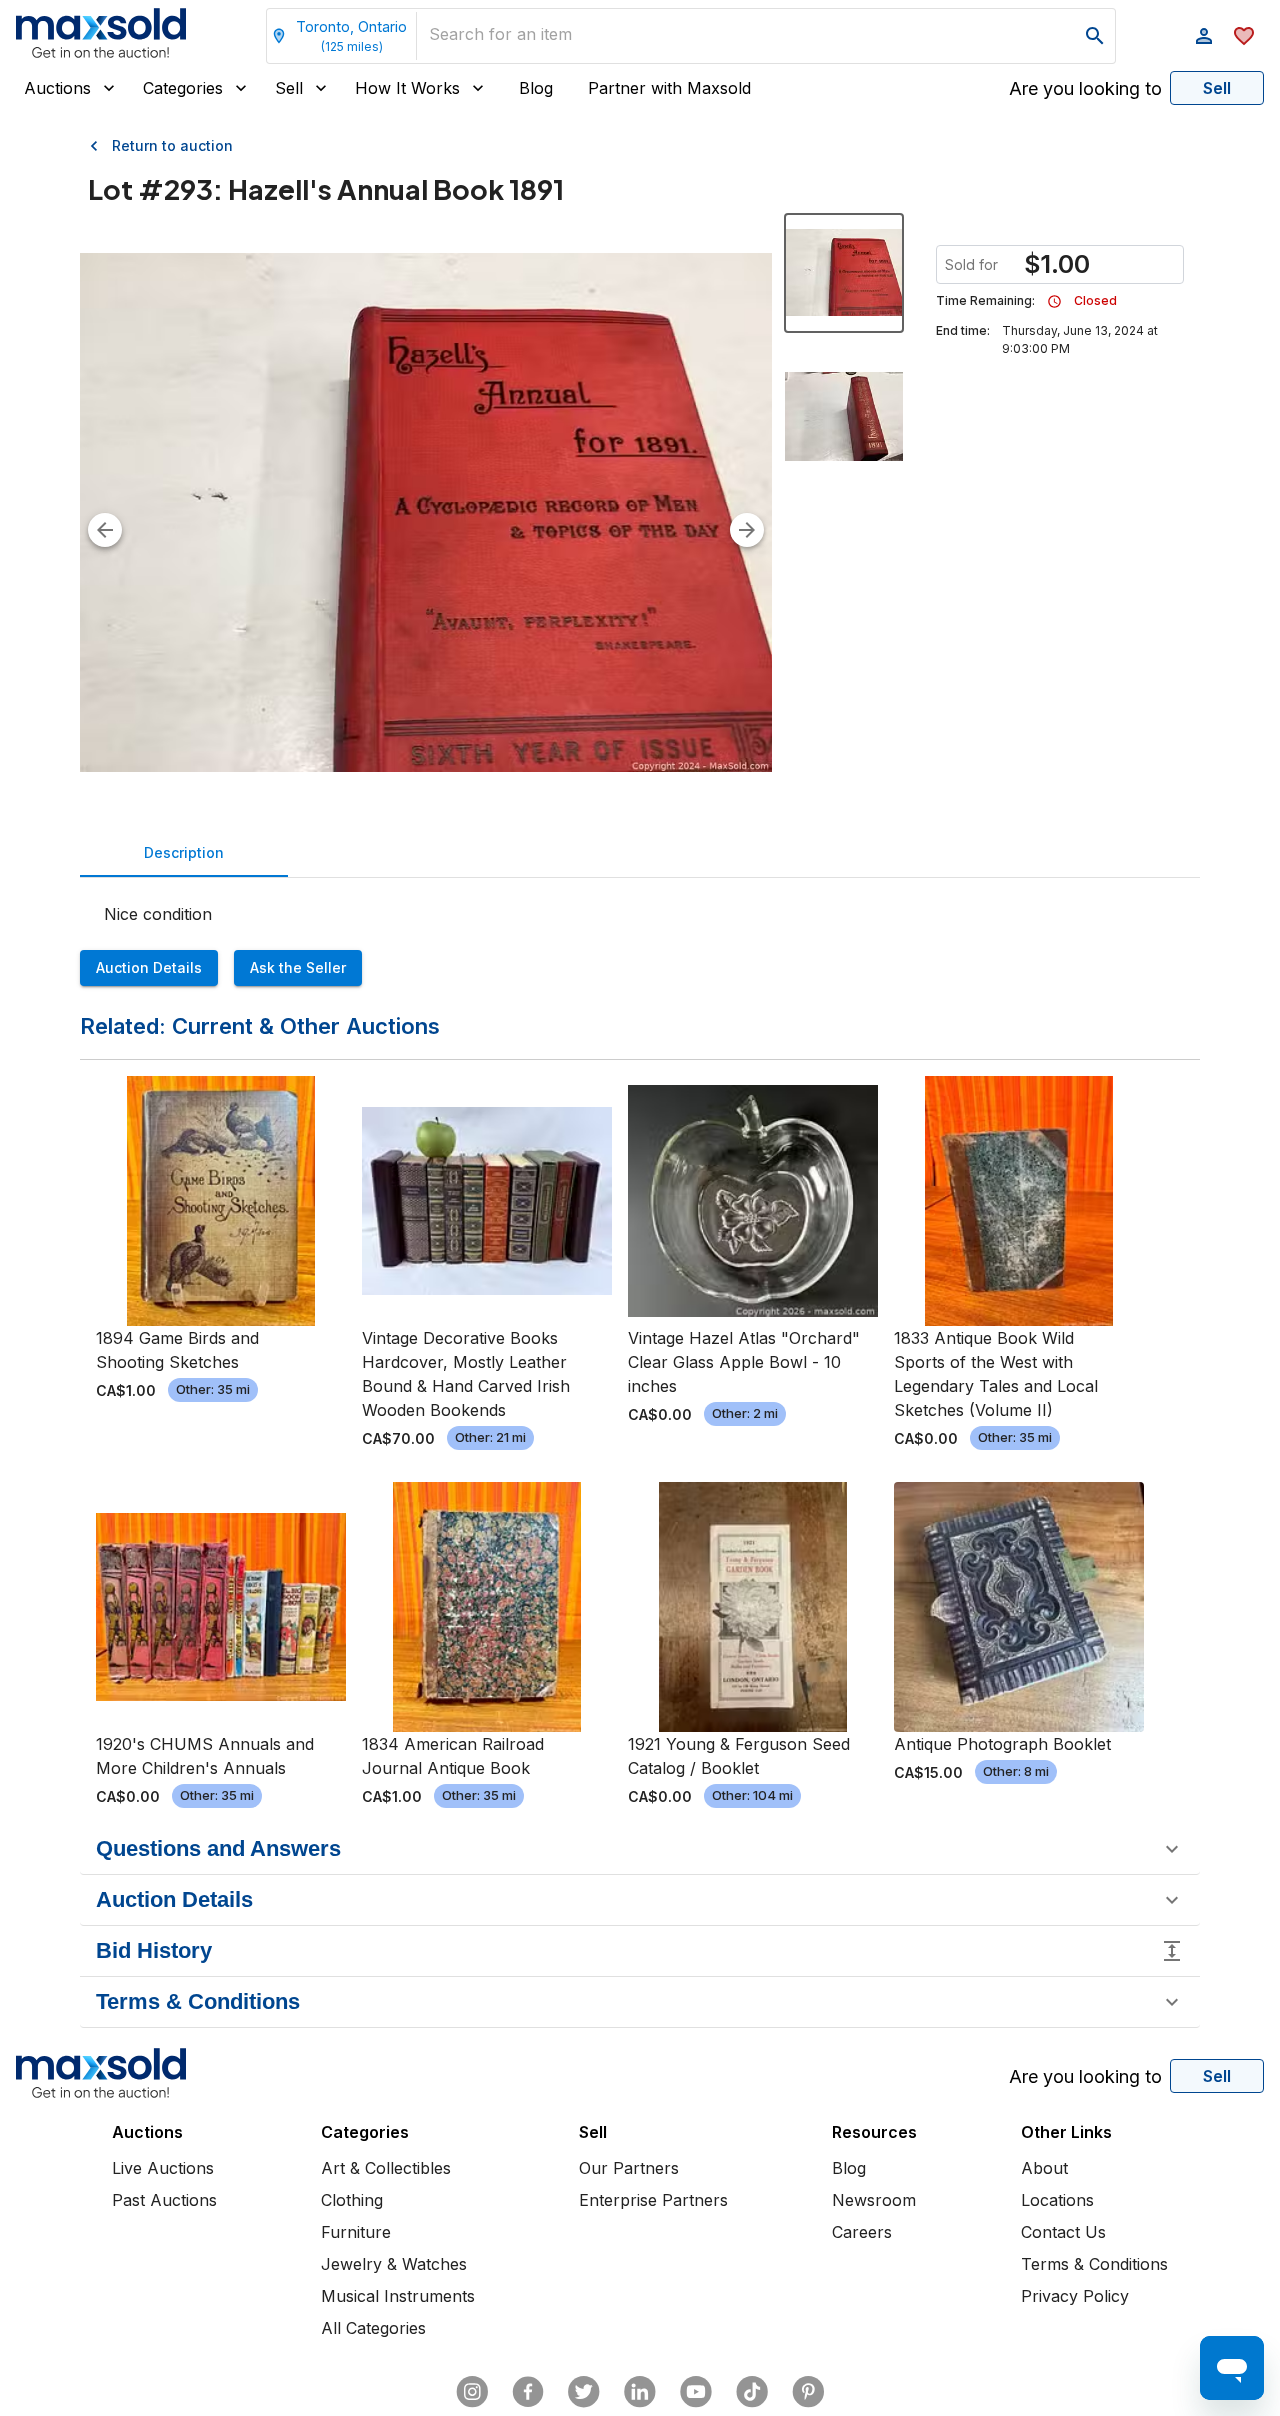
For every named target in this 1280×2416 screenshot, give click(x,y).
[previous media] (105, 530)
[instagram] (472, 2392)
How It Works (407, 88)
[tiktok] (752, 2392)
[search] (1095, 36)
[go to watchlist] (1244, 36)
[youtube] (696, 2392)
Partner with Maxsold (669, 88)
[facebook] (528, 2392)
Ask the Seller (298, 967)
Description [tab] (184, 852)
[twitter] (584, 2392)
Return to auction (172, 145)
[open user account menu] (1204, 36)
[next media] (747, 530)
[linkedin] (640, 2392)
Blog (536, 88)
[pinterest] (808, 2392)
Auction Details (149, 967)
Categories (183, 88)
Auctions (57, 88)
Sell (289, 88)
